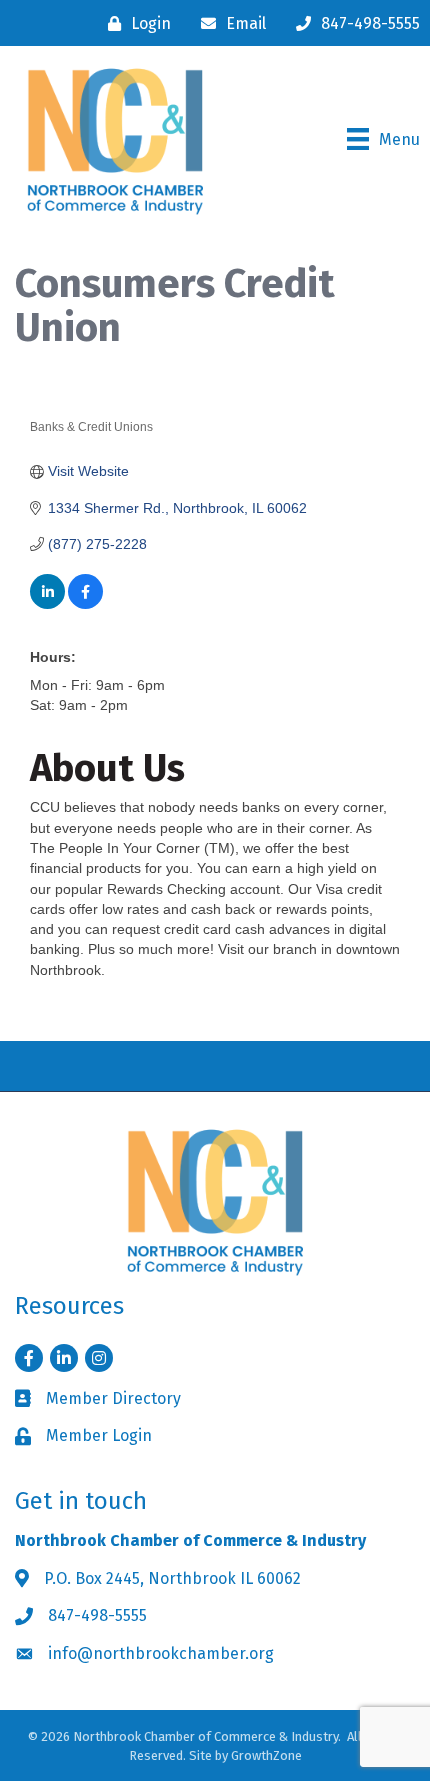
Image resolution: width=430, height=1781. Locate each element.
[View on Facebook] (85, 604)
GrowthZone (266, 1755)
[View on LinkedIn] (47, 604)
